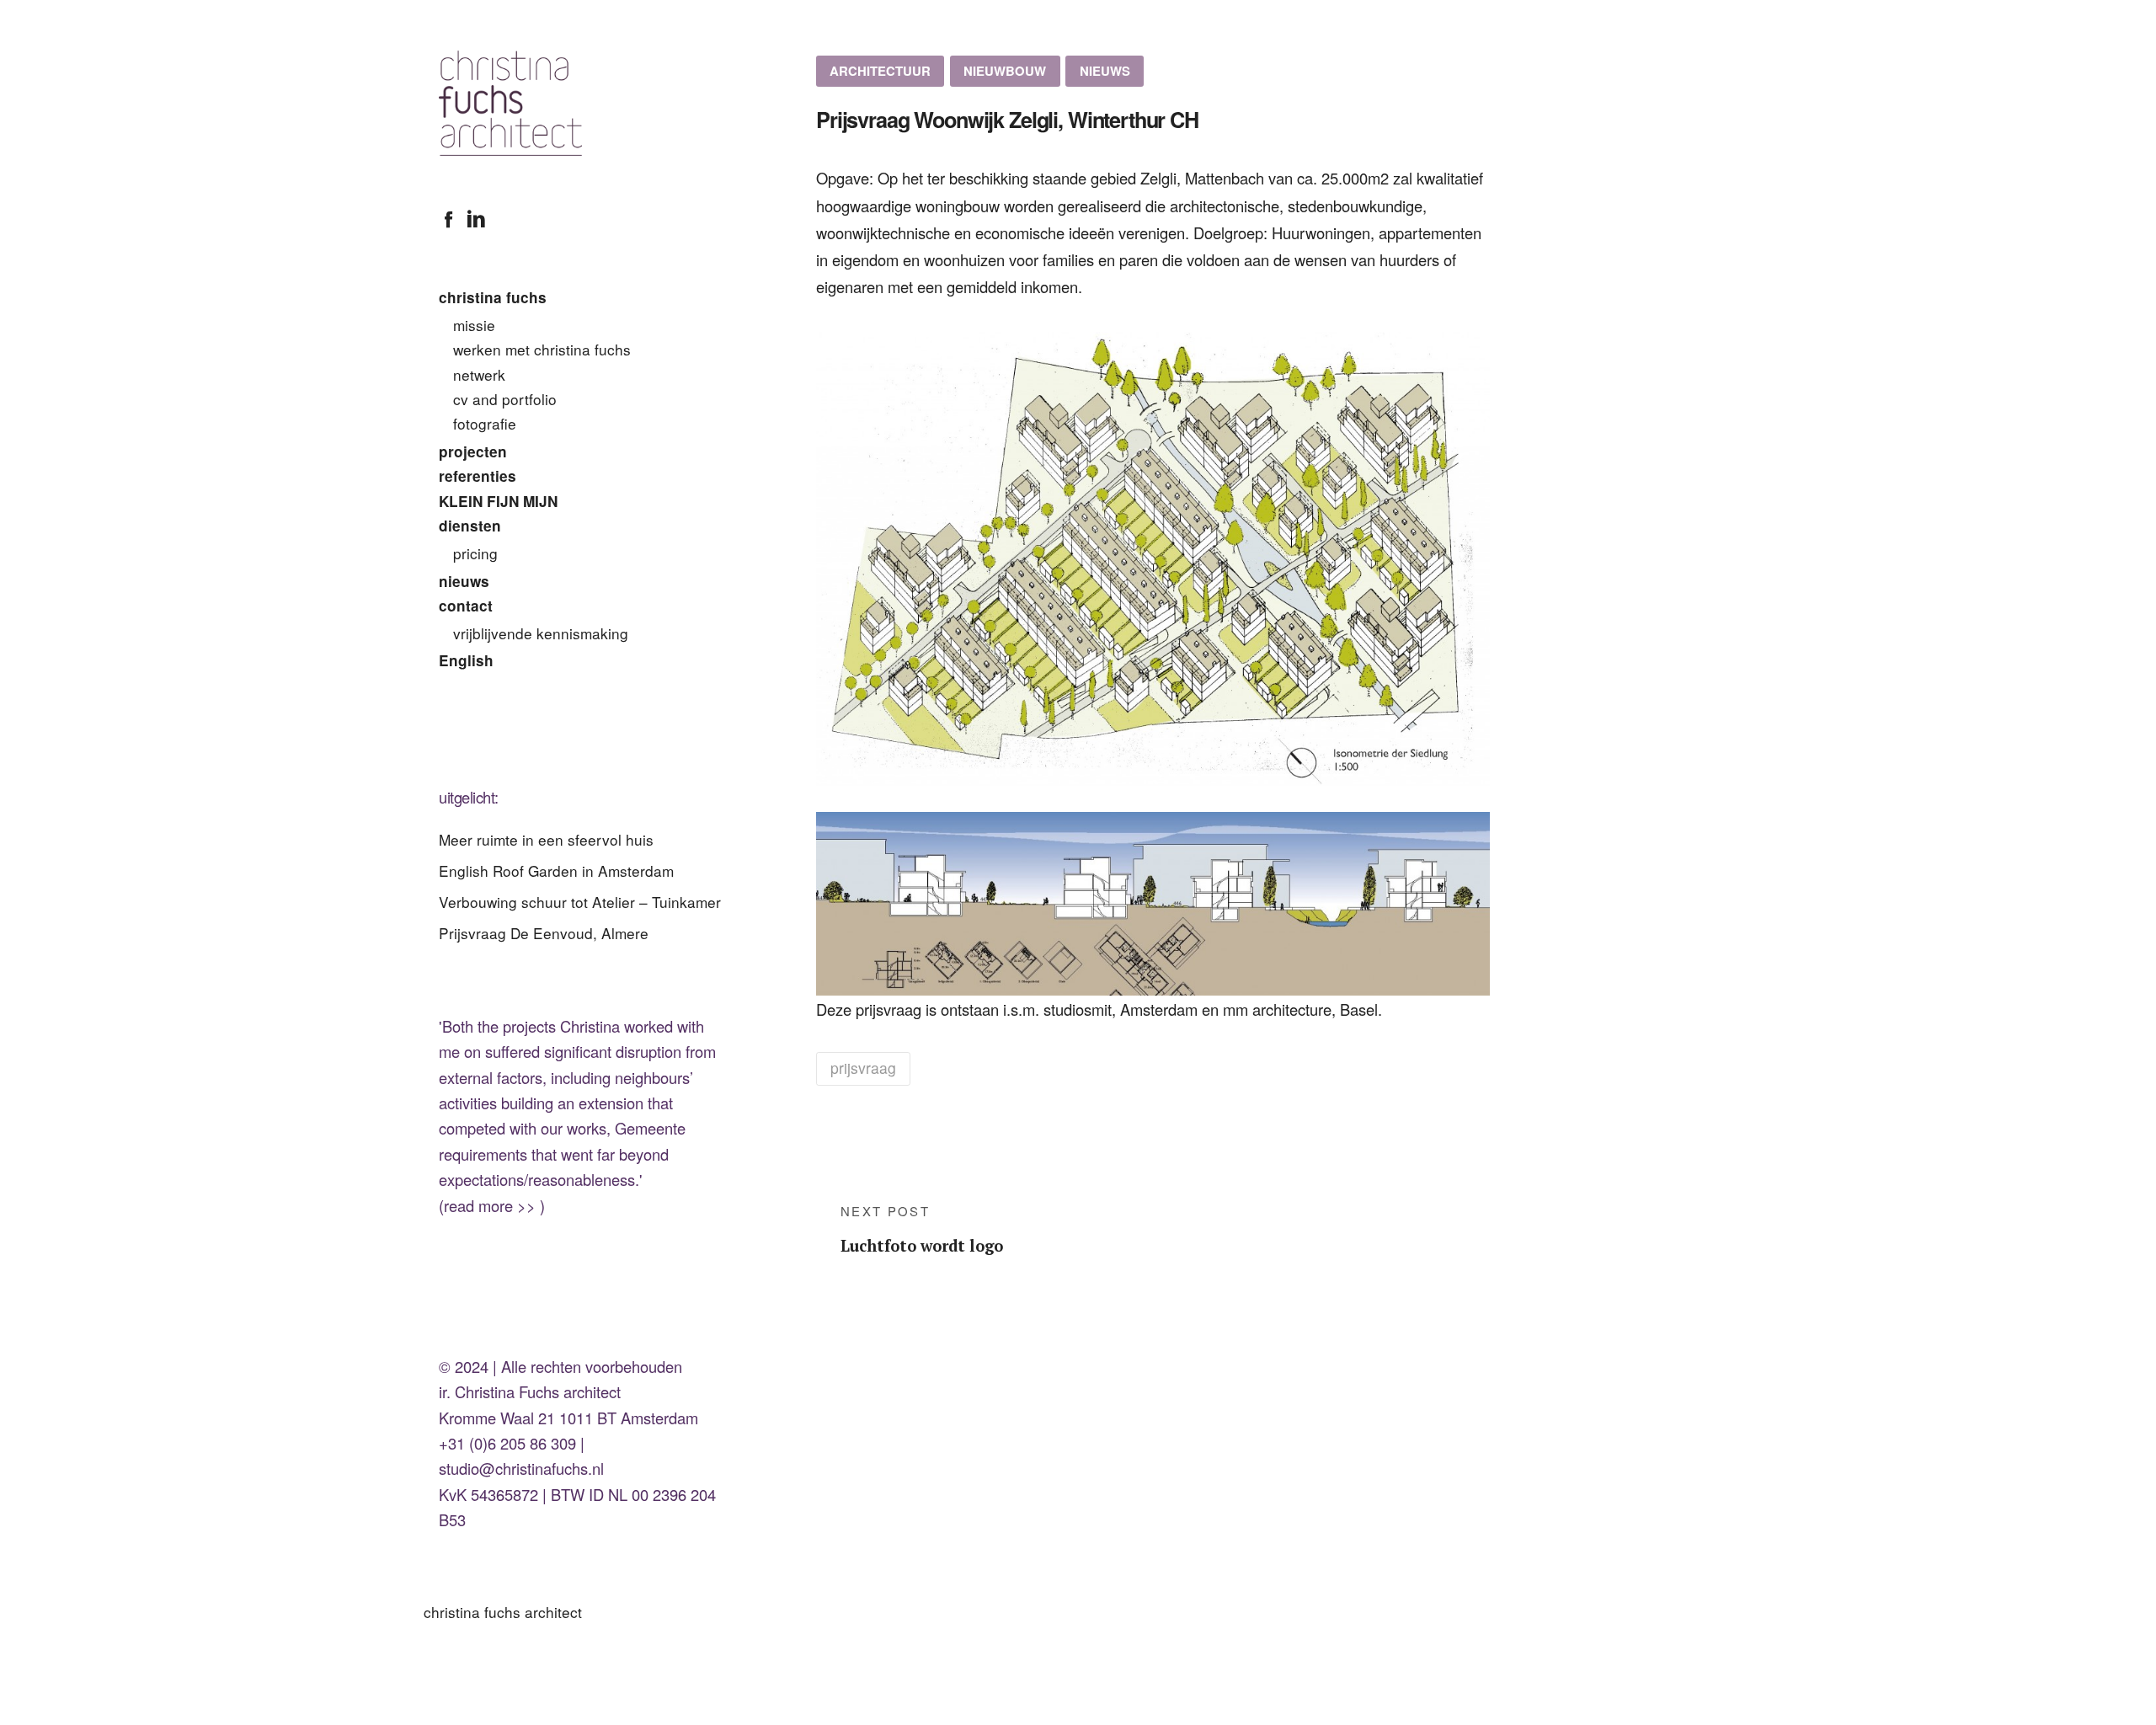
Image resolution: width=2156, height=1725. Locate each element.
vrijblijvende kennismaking (541, 633)
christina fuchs (493, 297)
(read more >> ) (492, 1205)
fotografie (485, 423)
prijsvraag (863, 1068)
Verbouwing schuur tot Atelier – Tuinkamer (580, 902)
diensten (470, 526)
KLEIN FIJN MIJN (498, 501)
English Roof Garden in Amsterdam (556, 871)
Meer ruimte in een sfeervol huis (546, 839)
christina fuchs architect (503, 1612)
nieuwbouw (1005, 71)
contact (466, 606)
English (466, 660)
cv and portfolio (505, 399)
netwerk (479, 374)
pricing (475, 553)
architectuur (880, 71)
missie (474, 325)
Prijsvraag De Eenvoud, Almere (544, 933)
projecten (473, 451)
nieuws (464, 581)
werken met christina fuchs (542, 349)
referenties (478, 476)
